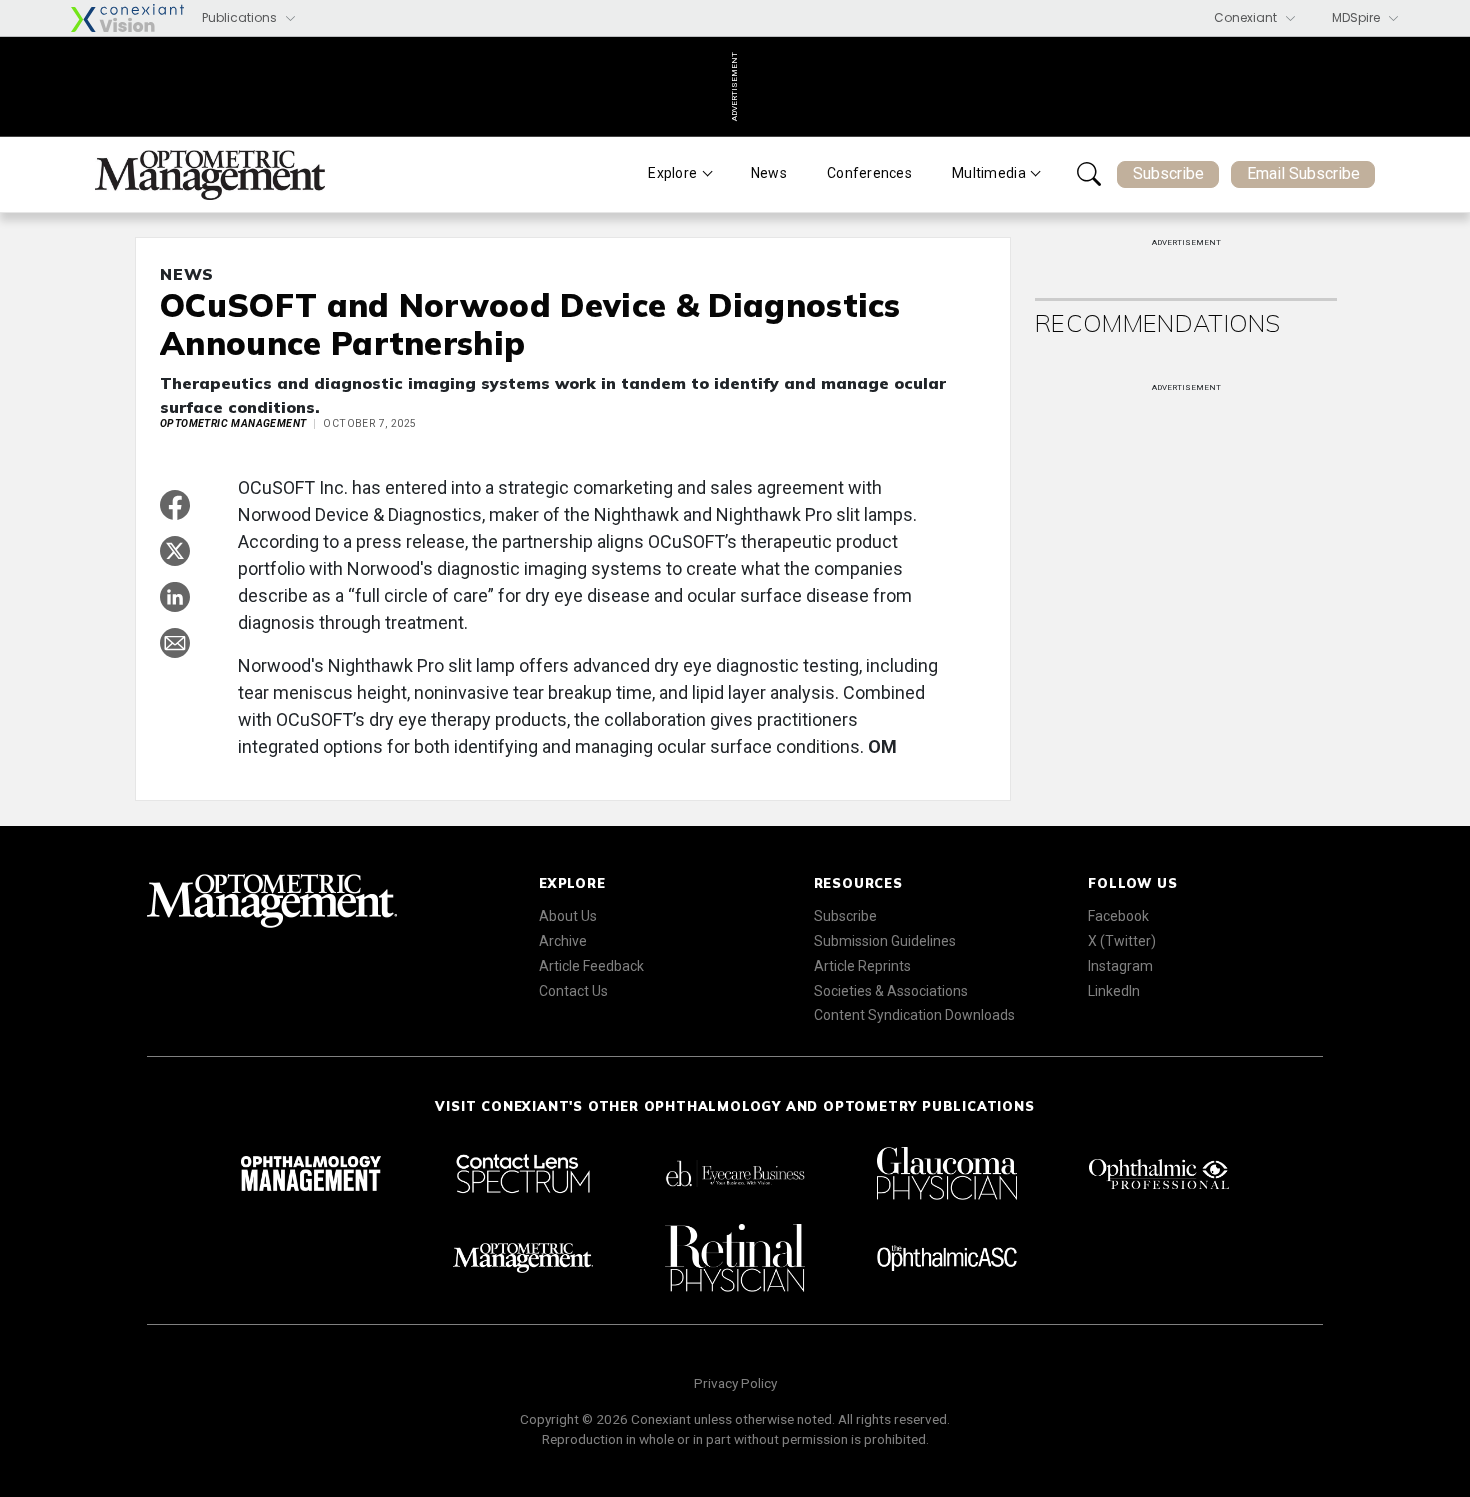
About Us (568, 916)
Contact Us (573, 991)
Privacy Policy (735, 1383)
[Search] (1089, 174)
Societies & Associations (891, 991)
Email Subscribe (1303, 173)
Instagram (1120, 966)
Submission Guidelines (885, 941)
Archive (563, 941)
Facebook (1118, 916)
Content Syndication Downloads (914, 1015)
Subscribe (1168, 173)
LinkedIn (1114, 991)
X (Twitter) (1122, 941)
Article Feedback (591, 966)
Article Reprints (862, 966)
